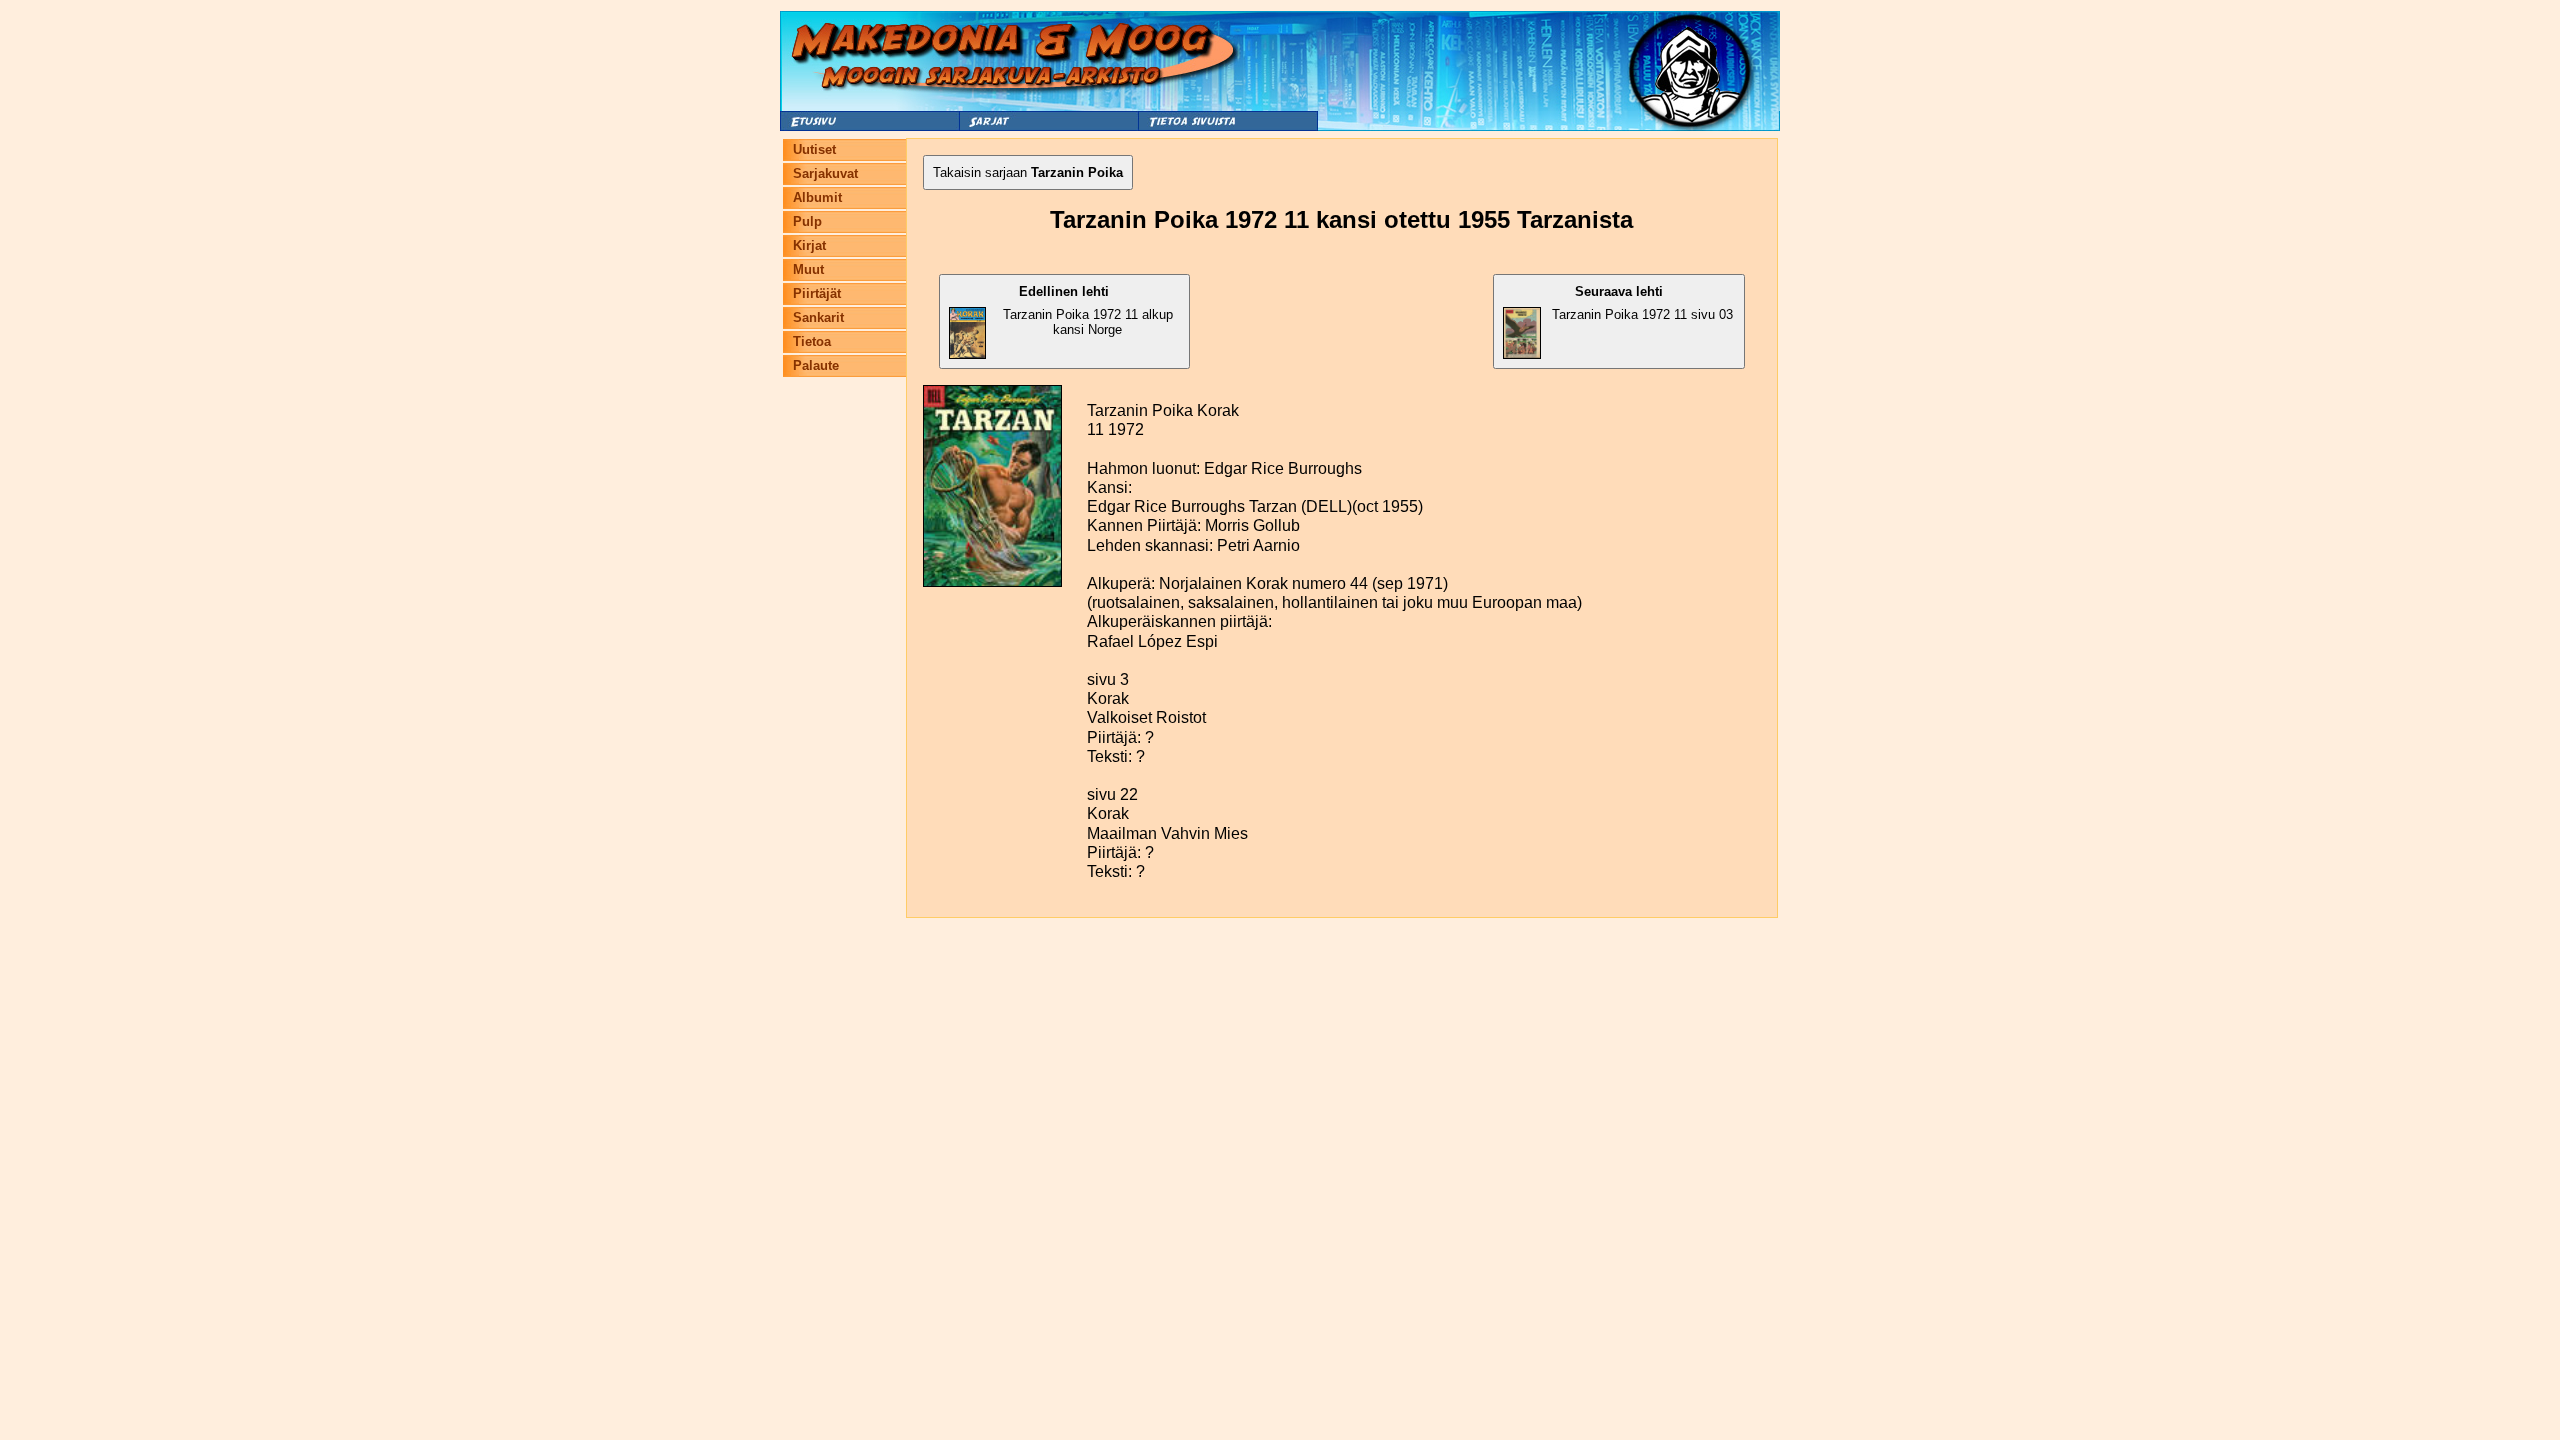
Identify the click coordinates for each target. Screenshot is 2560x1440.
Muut (808, 269)
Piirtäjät (817, 293)
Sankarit (818, 317)
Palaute (816, 365)
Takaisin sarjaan (1028, 172)
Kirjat (809, 245)
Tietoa (812, 341)
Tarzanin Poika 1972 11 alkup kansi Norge (1088, 310)
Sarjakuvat (825, 173)
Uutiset (814, 149)
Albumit (817, 197)
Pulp (807, 221)
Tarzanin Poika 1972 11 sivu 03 (1642, 303)
